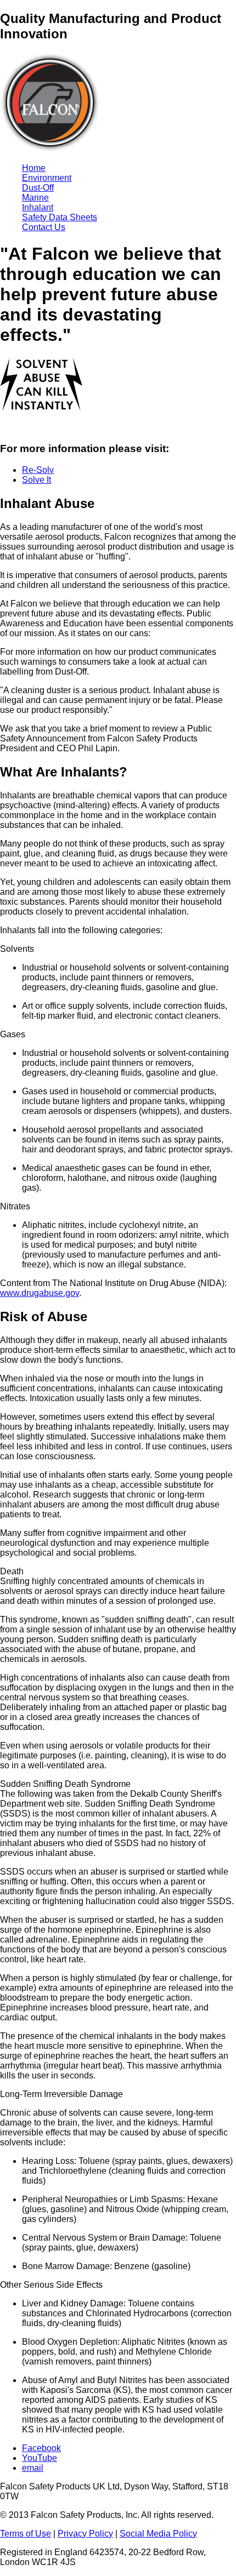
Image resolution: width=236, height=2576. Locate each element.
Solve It (36, 480)
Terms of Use (26, 2534)
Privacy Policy (85, 2534)
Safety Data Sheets (60, 217)
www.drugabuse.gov (40, 1293)
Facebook (41, 2448)
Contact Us (44, 227)
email (33, 2468)
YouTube (40, 2458)
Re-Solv (38, 470)
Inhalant (38, 207)
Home (34, 168)
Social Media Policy (158, 2534)
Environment (47, 178)
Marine (35, 198)
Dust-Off (38, 188)
